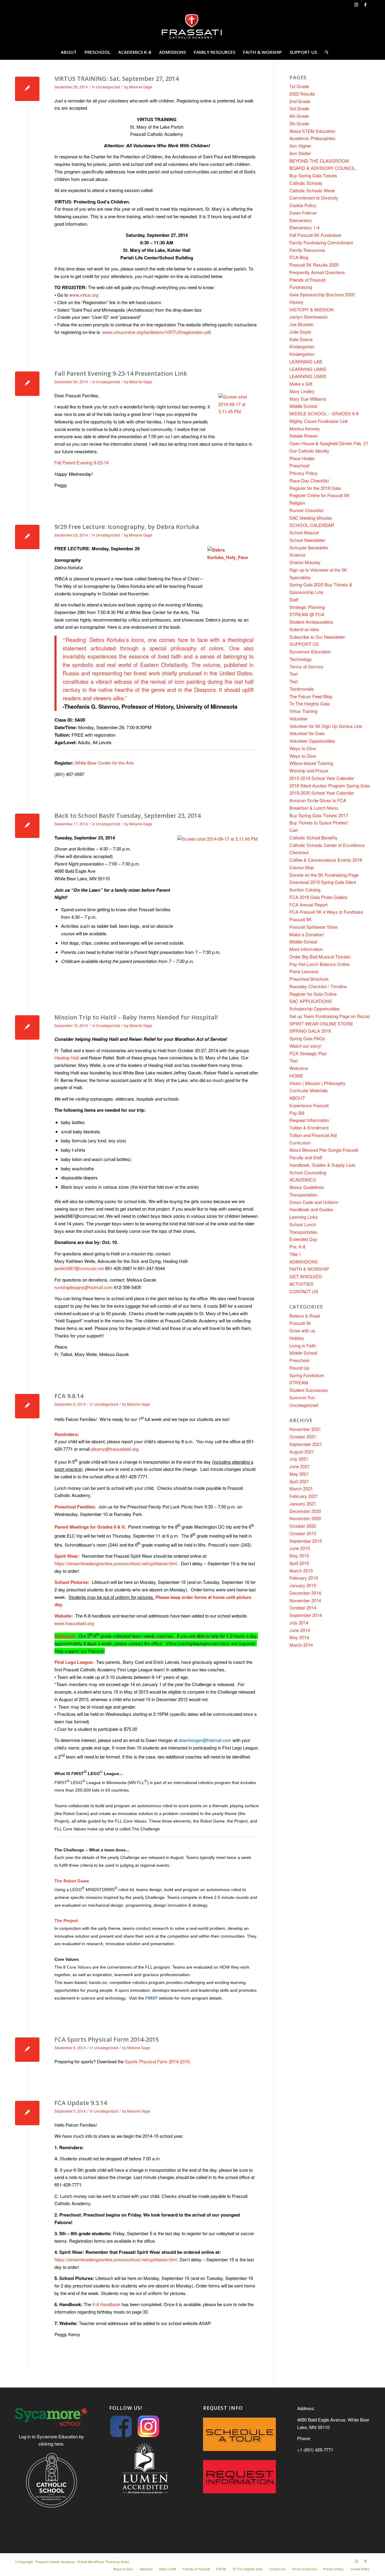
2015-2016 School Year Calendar (322, 778)
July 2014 (299, 1623)
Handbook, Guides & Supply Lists (322, 1165)
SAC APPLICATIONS (311, 1001)
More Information (306, 949)
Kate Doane (301, 339)
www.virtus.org (84, 295)
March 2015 (301, 1571)
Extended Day (303, 1239)
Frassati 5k (300, 1323)
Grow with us (302, 1330)
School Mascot (304, 532)
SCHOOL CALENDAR (312, 525)
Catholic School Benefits (313, 837)
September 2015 (306, 1541)
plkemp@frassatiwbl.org (115, 1449)
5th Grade (299, 123)
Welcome (299, 1068)
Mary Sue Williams (308, 399)
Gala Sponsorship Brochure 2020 (322, 294)
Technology (301, 659)
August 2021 (302, 1451)
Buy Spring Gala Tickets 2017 (319, 815)
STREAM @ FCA (307, 614)
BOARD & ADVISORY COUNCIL (322, 168)
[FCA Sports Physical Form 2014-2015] (27, 2050)
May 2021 (299, 1474)
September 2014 (306, 1615)
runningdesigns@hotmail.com (84, 1287)
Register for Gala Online (313, 994)
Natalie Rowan (304, 436)
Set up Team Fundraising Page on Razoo (330, 1016)
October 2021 (303, 1436)
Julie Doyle (300, 332)
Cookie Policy (303, 205)
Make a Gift (301, 384)
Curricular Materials (309, 1090)
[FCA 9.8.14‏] (27, 1406)
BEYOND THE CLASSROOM (319, 161)
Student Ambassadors (311, 622)
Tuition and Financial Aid (313, 1135)
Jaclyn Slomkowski (308, 317)
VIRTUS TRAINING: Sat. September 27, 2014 (117, 79)
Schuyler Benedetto (309, 547)
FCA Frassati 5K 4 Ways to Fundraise (326, 912)
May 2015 (299, 1555)
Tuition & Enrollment (309, 1128)
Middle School (303, 406)
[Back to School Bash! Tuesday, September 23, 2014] (27, 826)
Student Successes (309, 1390)
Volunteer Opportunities (312, 741)
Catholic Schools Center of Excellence (327, 845)
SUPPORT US (304, 644)
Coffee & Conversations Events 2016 (326, 860)
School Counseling (308, 1172)
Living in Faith (303, 1345)
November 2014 (305, 1600)
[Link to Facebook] (365, 5)
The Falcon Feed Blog (311, 696)
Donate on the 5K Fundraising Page (324, 875)
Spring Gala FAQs (307, 1038)
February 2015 (304, 1578)
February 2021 (304, 1496)
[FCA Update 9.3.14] (27, 2113)
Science (297, 555)
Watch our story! (305, 1046)
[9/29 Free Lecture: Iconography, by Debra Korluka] (27, 537)
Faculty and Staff (306, 1157)
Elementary (301, 220)
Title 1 (295, 1254)
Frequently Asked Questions (317, 272)
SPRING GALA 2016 (310, 1031)
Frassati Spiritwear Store (313, 927)
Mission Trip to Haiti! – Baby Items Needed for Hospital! (136, 1017)
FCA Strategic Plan (308, 1053)
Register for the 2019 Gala (315, 488)
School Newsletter (307, 540)
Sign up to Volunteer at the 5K (318, 570)
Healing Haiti (67, 1057)
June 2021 (300, 1466)
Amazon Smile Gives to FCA (318, 800)
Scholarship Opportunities (315, 1008)
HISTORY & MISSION (311, 309)
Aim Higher (300, 146)
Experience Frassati (309, 1105)
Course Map (302, 867)
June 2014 (300, 1630)
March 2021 (301, 1488)
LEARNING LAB (306, 361)
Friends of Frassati (307, 280)
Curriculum (300, 1143)
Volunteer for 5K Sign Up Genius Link (326, 726)
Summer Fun (302, 1397)
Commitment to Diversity (314, 198)
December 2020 (305, 1511)
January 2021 (303, 1503)
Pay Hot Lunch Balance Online (319, 964)
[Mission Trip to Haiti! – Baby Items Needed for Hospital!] (27, 1027)
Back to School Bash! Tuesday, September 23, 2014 (128, 816)
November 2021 (305, 1429)
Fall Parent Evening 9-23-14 (82, 462)
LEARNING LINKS (308, 369)
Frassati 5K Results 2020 (314, 265)
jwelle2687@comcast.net (79, 1268)
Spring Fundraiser (307, 1375)
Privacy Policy (303, 473)
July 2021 (299, 1459)
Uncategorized (108, 87)
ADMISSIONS (304, 1262)
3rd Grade (299, 108)
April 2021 (299, 1481)
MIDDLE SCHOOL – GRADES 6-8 (324, 413)
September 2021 (306, 1444)
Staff (294, 599)
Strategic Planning (307, 607)
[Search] (325, 52)
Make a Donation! (307, 934)
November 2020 (305, 1518)
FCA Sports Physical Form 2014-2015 (107, 2039)
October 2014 (303, 1607)
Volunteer (299, 718)
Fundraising (301, 287)
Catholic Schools (306, 183)
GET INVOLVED (306, 1276)
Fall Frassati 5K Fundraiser (315, 235)
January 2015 (303, 1585)
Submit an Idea (304, 629)
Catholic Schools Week (312, 190)
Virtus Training (303, 711)
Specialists (300, 577)
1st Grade (299, 86)
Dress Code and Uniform (314, 1202)
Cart (294, 830)
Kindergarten (302, 346)
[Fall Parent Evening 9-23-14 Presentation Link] (27, 384)
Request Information (309, 1120)
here (59, 2444)
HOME (296, 1076)
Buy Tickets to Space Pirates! (319, 822)
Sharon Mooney (305, 562)
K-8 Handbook (106, 2304)
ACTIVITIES (301, 1284)
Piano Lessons (304, 971)
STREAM (299, 1382)
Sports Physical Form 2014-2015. (158, 2061)
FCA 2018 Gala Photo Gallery (319, 897)
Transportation (303, 1195)
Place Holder (302, 458)
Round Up (299, 1368)
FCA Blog (299, 257)
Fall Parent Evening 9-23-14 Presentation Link (121, 373)
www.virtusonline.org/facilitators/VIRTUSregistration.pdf (156, 332)
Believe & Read (305, 1316)
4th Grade (299, 116)
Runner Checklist (306, 510)
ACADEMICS (303, 1180)
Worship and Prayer (309, 770)
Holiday (297, 1338)
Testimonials (302, 689)
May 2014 (299, 1637)
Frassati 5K (300, 919)
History (296, 302)
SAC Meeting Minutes (311, 518)
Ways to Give (303, 748)
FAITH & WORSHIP (309, 1269)
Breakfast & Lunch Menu (314, 808)
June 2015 (300, 1548)
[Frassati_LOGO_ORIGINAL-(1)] (192, 27)
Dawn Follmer (303, 213)
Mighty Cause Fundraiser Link (319, 421)
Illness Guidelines (307, 1187)
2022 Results (302, 94)
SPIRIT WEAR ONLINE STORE (321, 1024)
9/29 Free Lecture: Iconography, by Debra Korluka (127, 527)
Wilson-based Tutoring (311, 763)
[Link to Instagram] (356, 5)
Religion (297, 503)
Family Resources (307, 250)
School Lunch (303, 1224)
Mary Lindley (302, 391)
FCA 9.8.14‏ (69, 1396)
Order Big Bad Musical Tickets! (320, 956)
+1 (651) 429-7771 (315, 2450)
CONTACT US (304, 1291)
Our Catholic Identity (309, 451)
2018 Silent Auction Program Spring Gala (330, 785)
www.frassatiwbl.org (74, 1623)
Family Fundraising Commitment (321, 242)
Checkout (299, 852)
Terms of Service (306, 666)
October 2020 (303, 1526)
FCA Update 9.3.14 (81, 2103)
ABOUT (297, 1098)
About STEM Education (312, 131)
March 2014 (301, 1645)
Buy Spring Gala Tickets (313, 175)
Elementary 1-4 (304, 227)
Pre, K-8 (297, 1247)
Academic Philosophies (312, 138)
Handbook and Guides (311, 1209)
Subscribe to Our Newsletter (317, 637)
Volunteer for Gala (307, 733)
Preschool (299, 465)
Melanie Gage (141, 87)
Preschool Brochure (309, 979)
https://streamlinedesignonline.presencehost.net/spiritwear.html (116, 1563)
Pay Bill (297, 1113)
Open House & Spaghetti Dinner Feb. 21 (329, 443)
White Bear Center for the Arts (94, 763)
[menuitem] (69, 52)
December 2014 (305, 1593)
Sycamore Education (310, 651)
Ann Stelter (300, 153)
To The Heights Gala (310, 703)
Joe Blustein (301, 324)
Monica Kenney (305, 428)
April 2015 (299, 1563)
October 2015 (303, 1533)
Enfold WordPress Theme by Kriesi (103, 2562)
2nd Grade (300, 101)
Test (294, 674)
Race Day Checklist (309, 480)
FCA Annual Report (308, 905)
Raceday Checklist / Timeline (318, 986)
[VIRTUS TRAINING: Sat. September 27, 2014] (27, 89)
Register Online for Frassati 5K (319, 495)
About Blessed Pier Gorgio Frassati (324, 1150)
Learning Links (304, 1217)
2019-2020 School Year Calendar (322, 793)
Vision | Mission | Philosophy (317, 1083)
